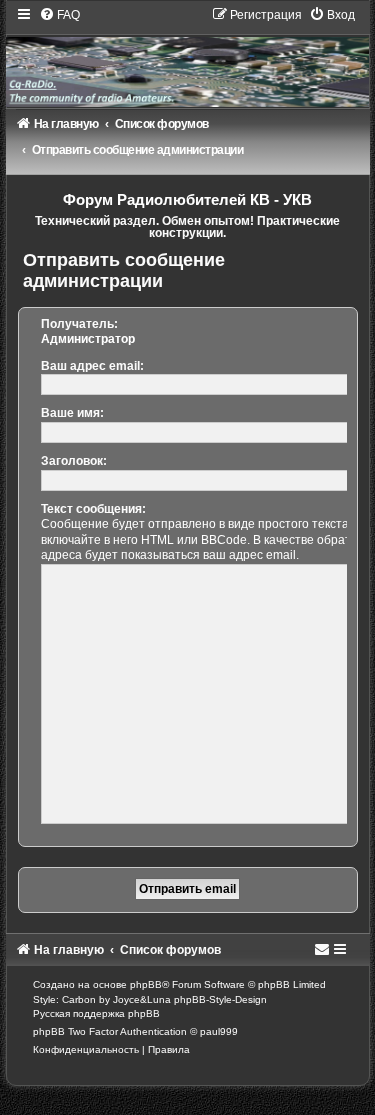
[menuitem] (59, 15)
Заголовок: (74, 461)
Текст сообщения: (93, 509)
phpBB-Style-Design (220, 999)
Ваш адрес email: (92, 366)
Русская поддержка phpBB (96, 1013)
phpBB (146, 984)
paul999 (219, 1031)
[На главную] (188, 56)
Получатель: (79, 324)
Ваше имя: (72, 413)
